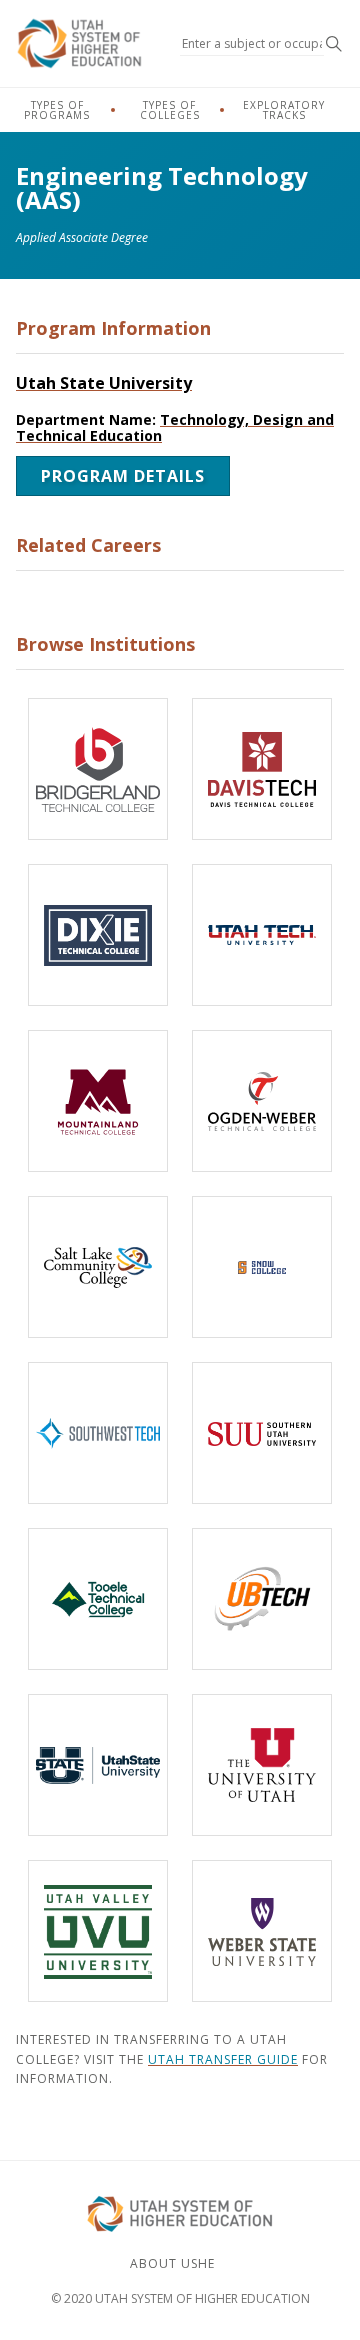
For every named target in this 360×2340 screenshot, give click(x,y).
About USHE (172, 2263)
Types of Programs (57, 110)
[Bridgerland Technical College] (98, 769)
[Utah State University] (98, 1765)
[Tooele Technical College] (98, 1599)
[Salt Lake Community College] (98, 1267)
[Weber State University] (262, 1931)
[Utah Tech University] (262, 935)
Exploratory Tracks (284, 110)
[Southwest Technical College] (98, 1433)
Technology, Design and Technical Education (175, 427)
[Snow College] (262, 1267)
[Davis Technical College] (262, 769)
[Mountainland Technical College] (98, 1101)
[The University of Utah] (262, 1765)
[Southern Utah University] (262, 1433)
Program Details (123, 476)
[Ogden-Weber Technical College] (262, 1101)
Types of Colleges (170, 110)
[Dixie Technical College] (98, 935)
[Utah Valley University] (98, 1931)
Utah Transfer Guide (223, 2059)
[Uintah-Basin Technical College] (262, 1599)
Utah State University (104, 383)
